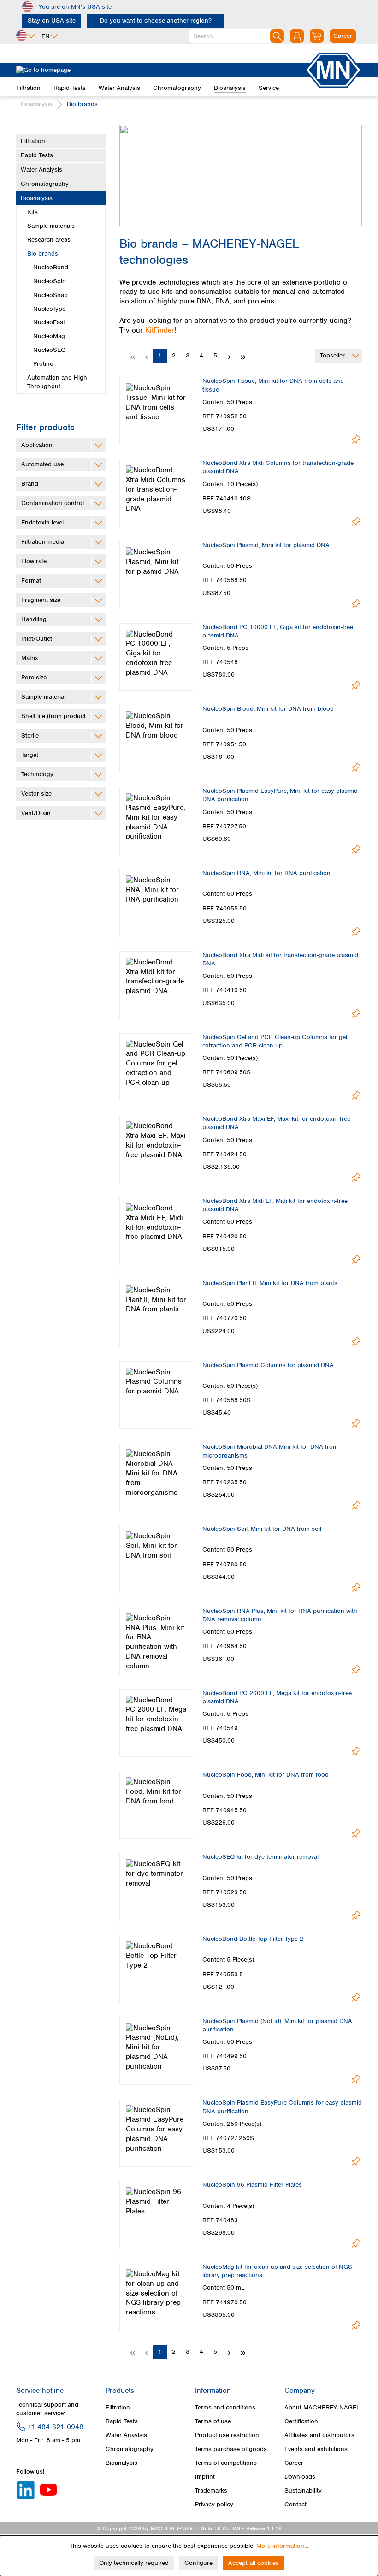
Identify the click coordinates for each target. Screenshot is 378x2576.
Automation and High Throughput (57, 382)
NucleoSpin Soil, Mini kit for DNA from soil (262, 1529)
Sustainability (303, 2490)
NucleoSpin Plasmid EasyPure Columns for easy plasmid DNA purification (282, 2107)
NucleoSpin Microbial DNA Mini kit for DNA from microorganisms (270, 1451)
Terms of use (213, 2421)
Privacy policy (214, 2504)
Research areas (49, 240)
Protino (43, 364)
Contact (295, 2504)
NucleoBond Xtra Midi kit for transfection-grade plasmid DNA (280, 959)
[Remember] (356, 439)
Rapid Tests (37, 155)
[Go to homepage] (160, 70)
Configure (198, 2563)
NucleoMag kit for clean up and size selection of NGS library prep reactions (277, 2271)
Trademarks (211, 2490)
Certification (301, 2421)
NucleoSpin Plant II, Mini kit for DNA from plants (270, 1283)
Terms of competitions (226, 2463)
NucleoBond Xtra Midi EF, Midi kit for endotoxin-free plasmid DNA (275, 1205)
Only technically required (134, 2563)
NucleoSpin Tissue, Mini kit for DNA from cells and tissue (273, 385)
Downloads (300, 2477)
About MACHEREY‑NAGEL (322, 2407)
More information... (282, 2546)
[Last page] (243, 356)
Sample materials (51, 226)
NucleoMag (49, 336)
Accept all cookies (254, 2563)
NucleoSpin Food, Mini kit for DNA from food (266, 1775)
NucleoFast (49, 322)
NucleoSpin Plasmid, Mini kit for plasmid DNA (266, 545)
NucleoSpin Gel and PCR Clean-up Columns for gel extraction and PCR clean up (275, 1041)
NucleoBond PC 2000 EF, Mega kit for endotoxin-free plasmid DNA (277, 1697)
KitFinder (160, 330)
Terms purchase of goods (231, 2449)
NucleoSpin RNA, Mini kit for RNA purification (266, 873)
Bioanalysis (37, 198)
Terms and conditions (225, 2407)
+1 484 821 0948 (55, 2427)
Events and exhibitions (316, 2449)
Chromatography (45, 184)
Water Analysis (41, 170)
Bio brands (43, 253)
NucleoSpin (50, 281)
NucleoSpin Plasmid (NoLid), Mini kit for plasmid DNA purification (277, 2025)
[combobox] (236, 36)
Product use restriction (227, 2435)
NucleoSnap (50, 295)
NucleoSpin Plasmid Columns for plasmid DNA (268, 1365)
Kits (32, 212)
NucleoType (49, 309)
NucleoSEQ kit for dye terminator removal (260, 1857)
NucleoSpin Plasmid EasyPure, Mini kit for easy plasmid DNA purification (280, 795)
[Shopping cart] (317, 36)
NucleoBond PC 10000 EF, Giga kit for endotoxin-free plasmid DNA (278, 631)
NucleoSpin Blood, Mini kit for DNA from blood (268, 709)
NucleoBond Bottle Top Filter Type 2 (253, 1939)
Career (294, 2463)
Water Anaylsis (126, 2435)
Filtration (33, 141)
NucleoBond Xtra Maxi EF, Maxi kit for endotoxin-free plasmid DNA (276, 1123)
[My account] (297, 36)
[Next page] (229, 356)
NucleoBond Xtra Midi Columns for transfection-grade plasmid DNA (278, 467)
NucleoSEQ (49, 350)
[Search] (277, 36)
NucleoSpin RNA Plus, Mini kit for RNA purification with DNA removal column (280, 1615)
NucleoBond (51, 267)
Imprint (205, 2477)
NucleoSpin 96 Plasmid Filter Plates (252, 2185)
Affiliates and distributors (319, 2435)
